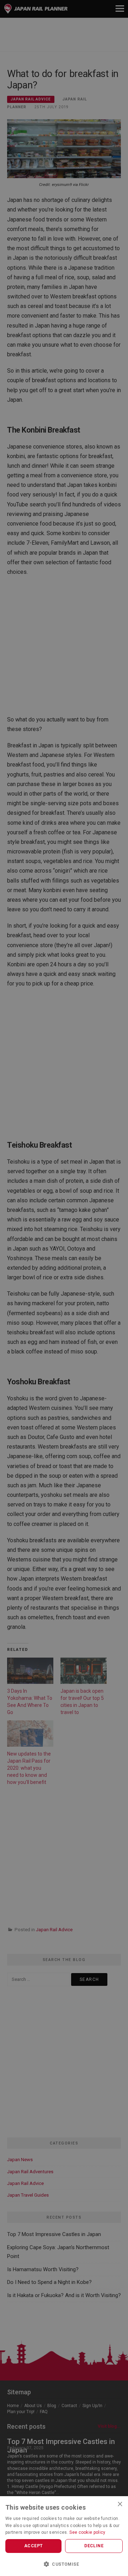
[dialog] (64, 1288)
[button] (64, 2564)
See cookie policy (87, 2532)
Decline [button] (94, 2546)
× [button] (120, 2504)
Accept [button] (33, 2546)
